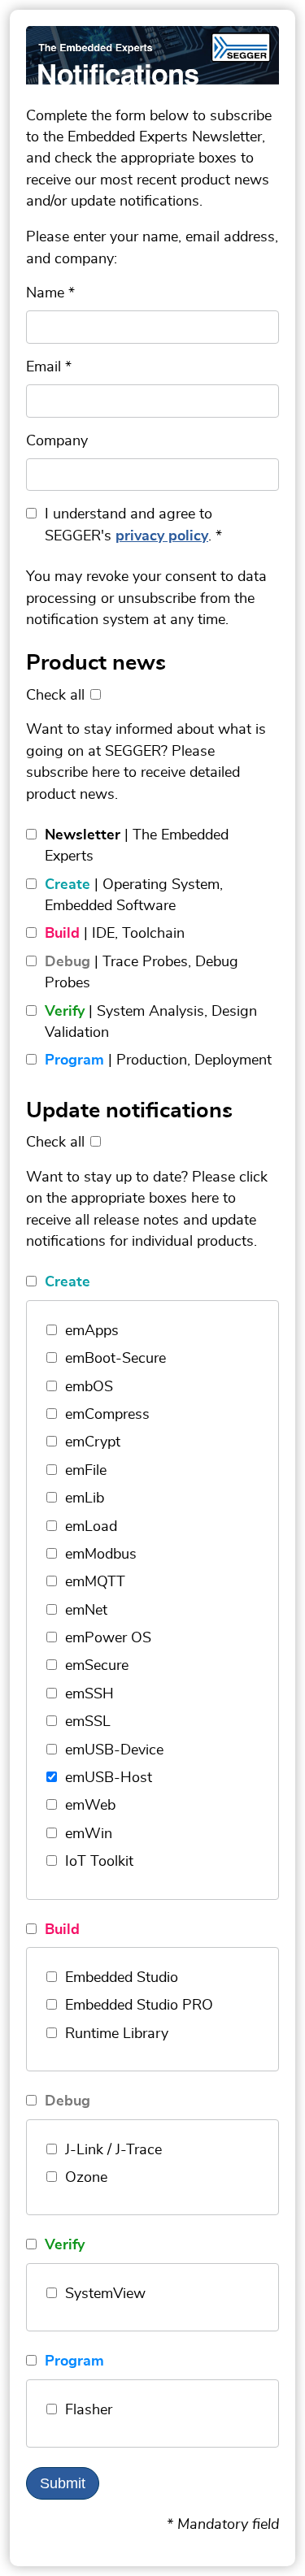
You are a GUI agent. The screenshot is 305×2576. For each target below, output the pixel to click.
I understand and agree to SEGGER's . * (133, 525)
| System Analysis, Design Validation (151, 1022)
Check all (55, 696)
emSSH (89, 1694)
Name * (50, 293)
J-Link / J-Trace (113, 2150)
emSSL (88, 1722)
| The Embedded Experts (137, 846)
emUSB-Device (114, 1750)
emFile (86, 1471)
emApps (92, 1331)
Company (57, 441)
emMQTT (95, 1582)
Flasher (89, 2410)
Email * (49, 367)
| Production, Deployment (158, 1060)
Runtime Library (117, 2034)
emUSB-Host (109, 1778)
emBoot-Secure (115, 1359)
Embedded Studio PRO (139, 2006)
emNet (86, 1611)
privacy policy (162, 536)
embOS (89, 1387)
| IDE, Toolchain (115, 934)
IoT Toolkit (99, 1862)
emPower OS (108, 1638)
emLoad (91, 1527)
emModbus (101, 1555)
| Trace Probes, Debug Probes (142, 973)
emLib (85, 1498)
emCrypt (93, 1442)
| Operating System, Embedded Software (134, 896)
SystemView (105, 2294)
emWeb (90, 1806)
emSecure (97, 1666)
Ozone (86, 2178)
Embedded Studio (122, 1978)
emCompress (107, 1415)
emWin (89, 1834)
